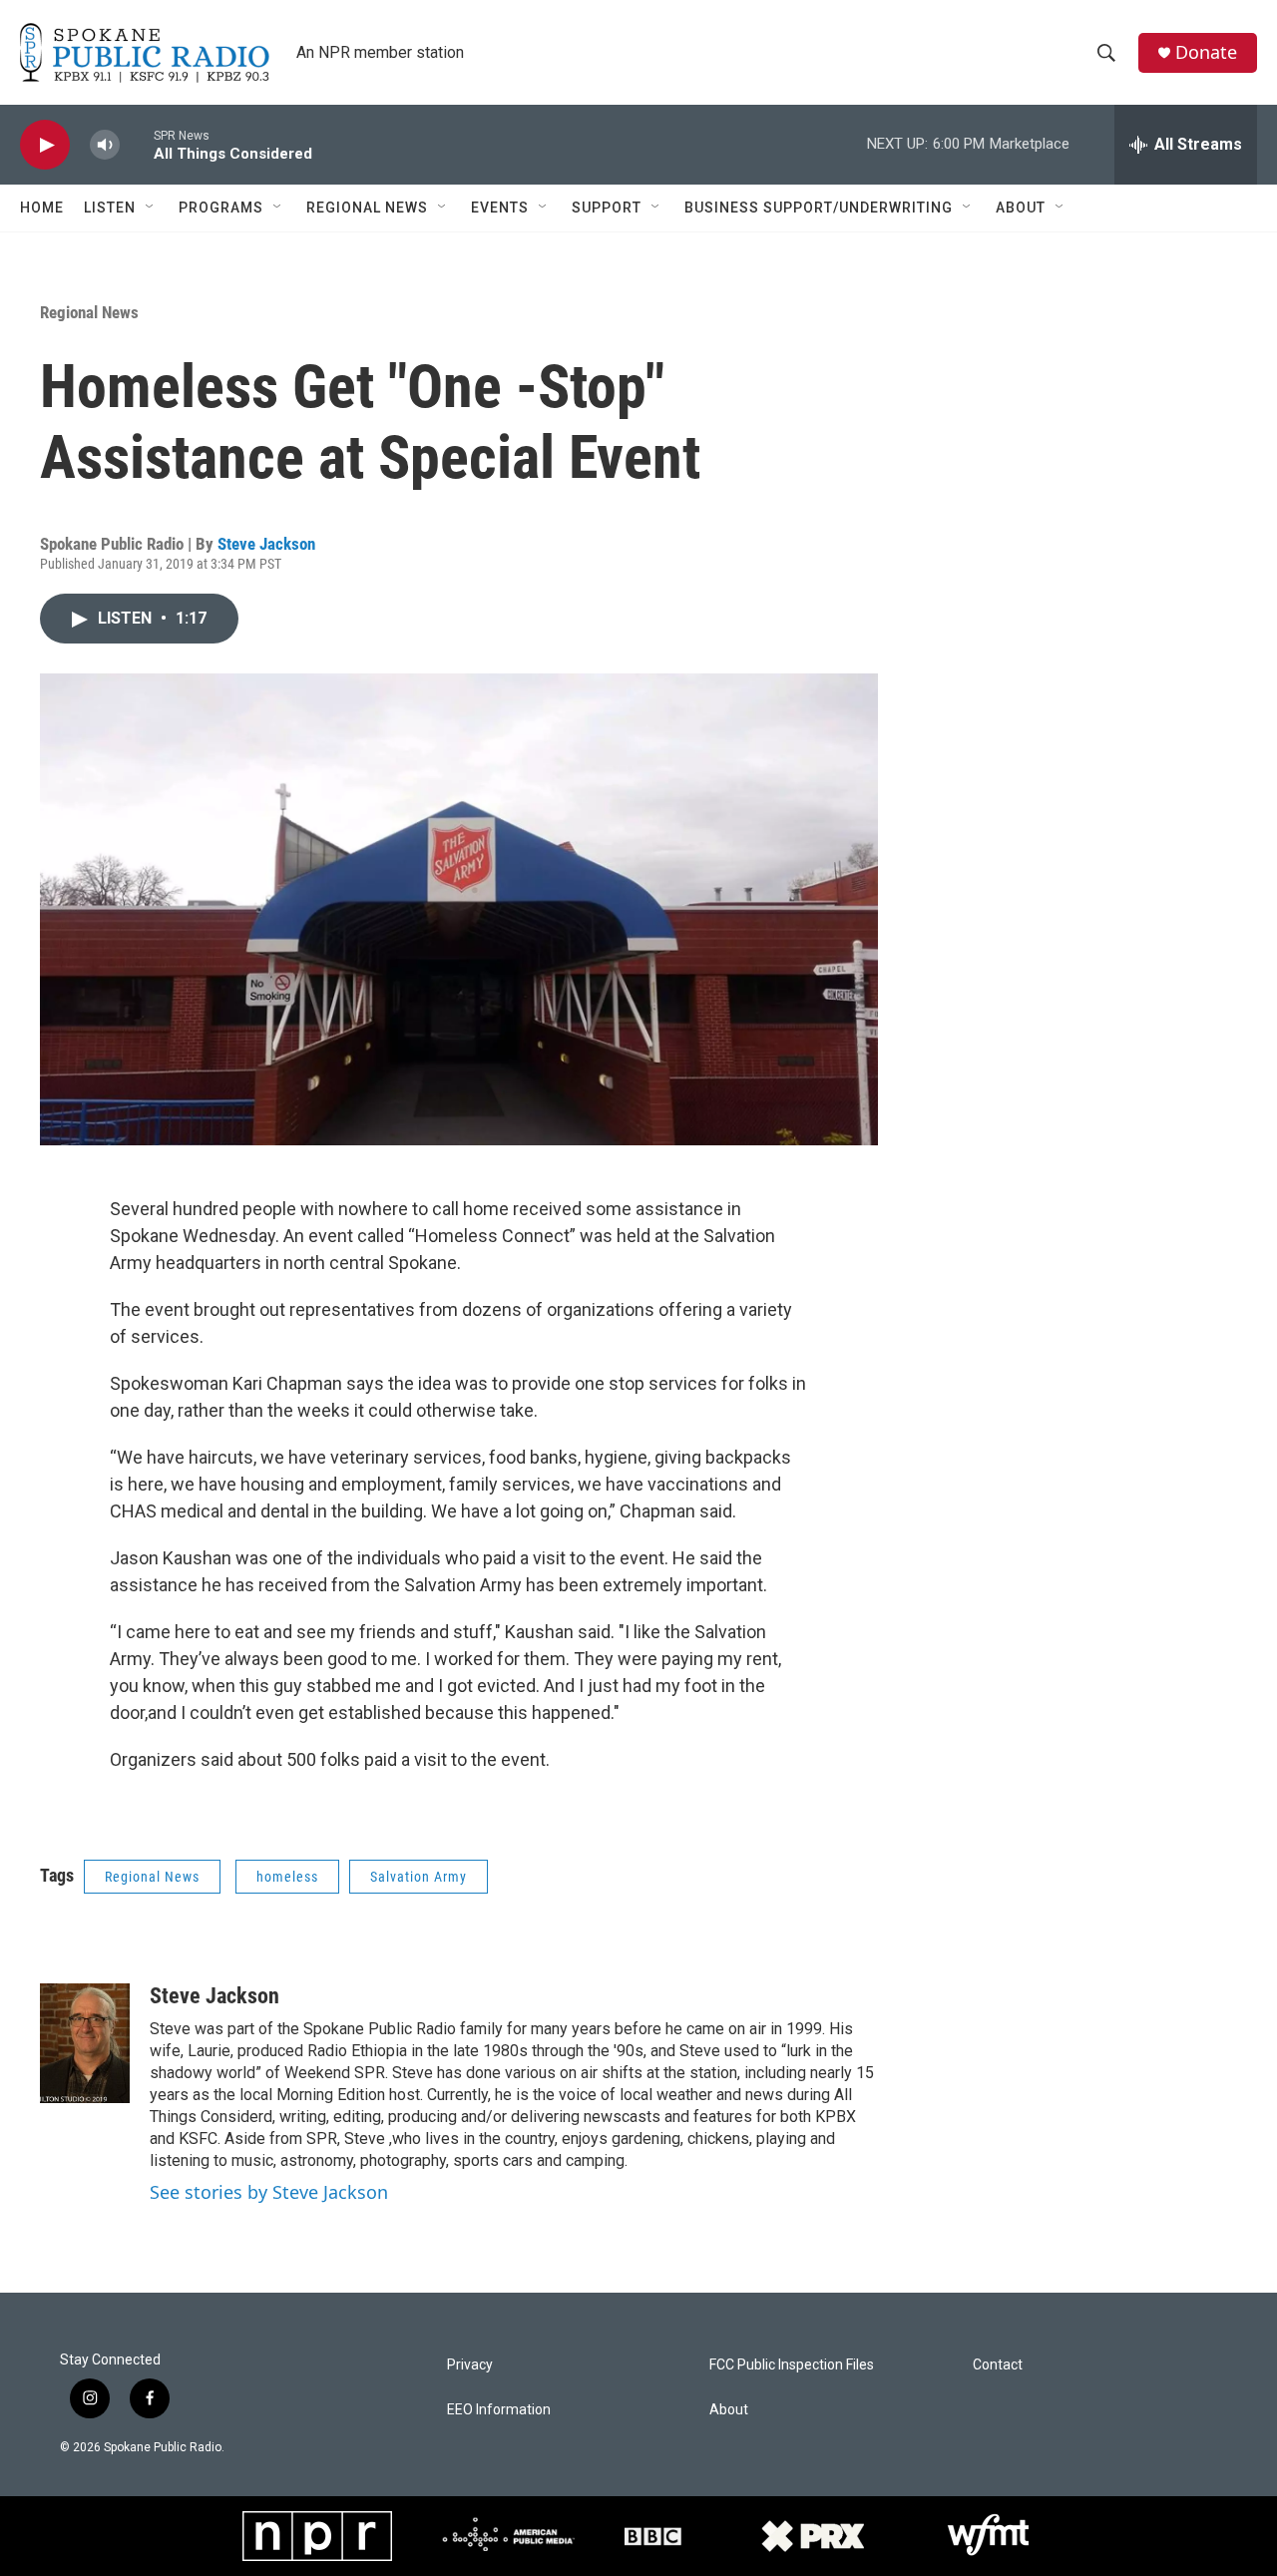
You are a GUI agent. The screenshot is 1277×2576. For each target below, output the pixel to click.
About (1021, 208)
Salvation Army (419, 1877)
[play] (45, 145)
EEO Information (499, 2410)
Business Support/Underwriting (819, 208)
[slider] (137, 144)
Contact (998, 2365)
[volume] (105, 145)
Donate (1206, 52)
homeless (287, 1877)
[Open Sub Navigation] (151, 208)
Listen (110, 208)
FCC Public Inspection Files (792, 2365)
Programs (221, 208)
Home (42, 208)
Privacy (470, 2365)
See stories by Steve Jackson (269, 2192)
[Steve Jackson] (85, 2043)
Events (500, 208)
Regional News (367, 208)
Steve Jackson (266, 544)
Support (607, 208)
